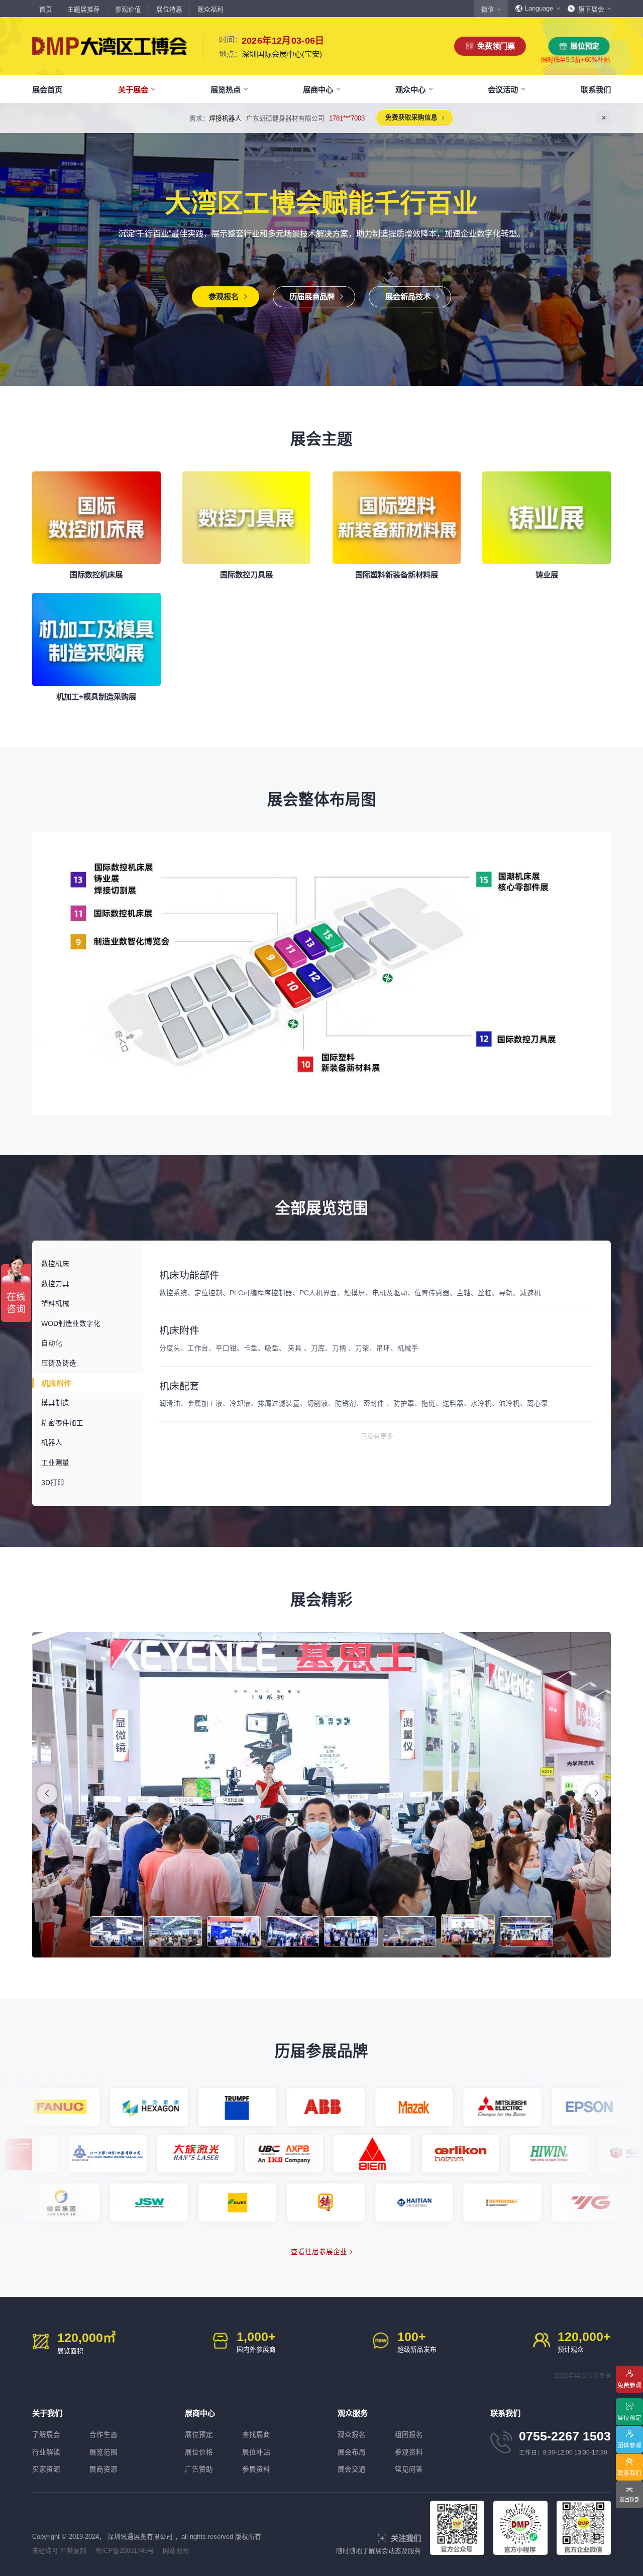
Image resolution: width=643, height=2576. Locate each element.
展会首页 (47, 90)
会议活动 (503, 90)
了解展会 (46, 2435)
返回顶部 (629, 2499)
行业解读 (46, 2452)
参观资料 (409, 2452)
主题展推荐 (84, 10)
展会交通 (352, 2469)
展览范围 (103, 2452)
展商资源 (103, 2469)
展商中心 (318, 90)
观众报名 (352, 2435)
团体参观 (629, 2445)
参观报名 (224, 296)
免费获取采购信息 (461, 117)
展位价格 (199, 2452)
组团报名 (409, 2435)
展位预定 (585, 46)
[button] (596, 1794)
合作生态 (103, 2435)
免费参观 (629, 2384)
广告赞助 (199, 2469)
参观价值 (128, 10)
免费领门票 (496, 46)
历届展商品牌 (312, 296)
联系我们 (596, 90)
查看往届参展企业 (319, 2252)
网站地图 (176, 2551)
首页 (46, 10)
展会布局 (352, 2452)
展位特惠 (169, 10)
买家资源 (46, 2469)
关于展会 (133, 90)
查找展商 (256, 2435)
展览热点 (226, 90)
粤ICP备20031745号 (125, 2551)
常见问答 (409, 2469)
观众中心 (410, 90)
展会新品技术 (408, 296)
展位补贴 (256, 2452)
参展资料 (256, 2469)
